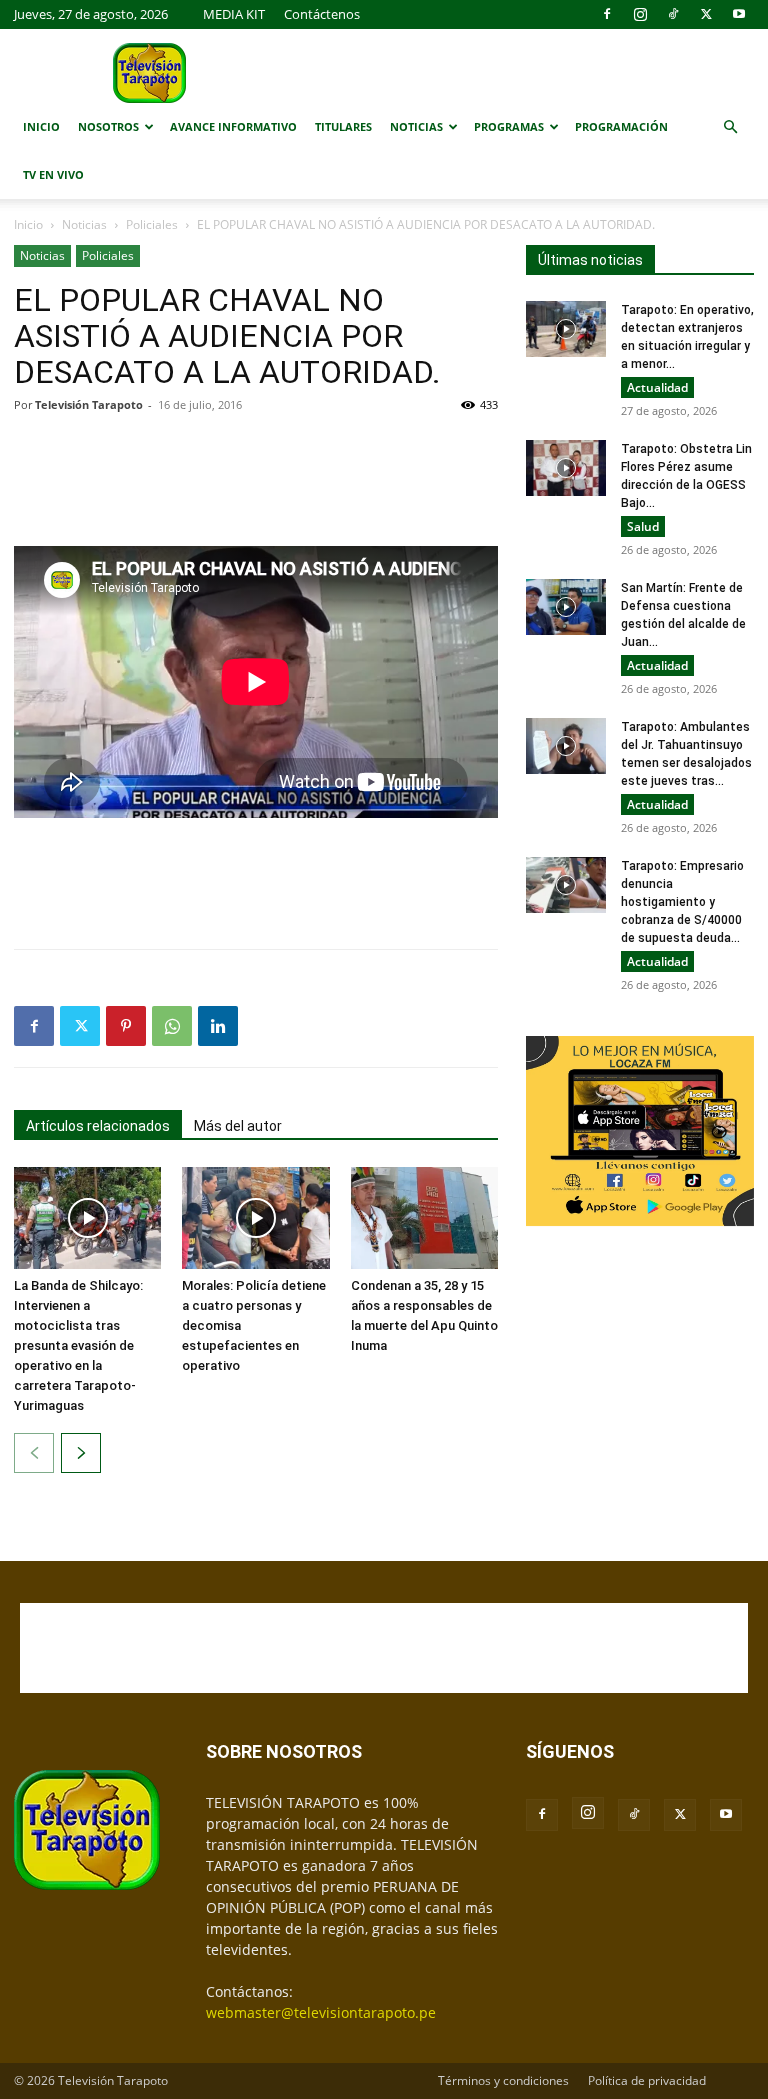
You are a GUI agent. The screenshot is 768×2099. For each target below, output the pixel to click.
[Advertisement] (256, 480)
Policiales (152, 224)
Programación (621, 126)
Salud (643, 526)
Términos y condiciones (503, 2080)
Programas (509, 126)
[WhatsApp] (172, 1026)
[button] (730, 127)
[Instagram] (640, 14)
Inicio (41, 126)
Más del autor (238, 1126)
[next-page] (81, 1453)
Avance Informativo (233, 126)
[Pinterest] (126, 1026)
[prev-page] (34, 1453)
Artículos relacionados (98, 1126)
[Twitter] (706, 14)
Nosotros (108, 126)
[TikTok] (673, 14)
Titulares (343, 126)
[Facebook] (607, 14)
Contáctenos (322, 14)
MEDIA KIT (234, 14)
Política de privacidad (647, 2080)
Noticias (416, 126)
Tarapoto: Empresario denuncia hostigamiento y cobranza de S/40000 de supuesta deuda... (682, 902)
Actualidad (657, 387)
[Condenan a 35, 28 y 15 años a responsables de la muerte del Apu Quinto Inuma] (424, 1217)
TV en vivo (53, 174)
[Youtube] (739, 14)
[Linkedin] (218, 1026)
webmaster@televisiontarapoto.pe (321, 2012)
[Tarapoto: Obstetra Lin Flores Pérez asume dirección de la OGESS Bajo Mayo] (566, 468)
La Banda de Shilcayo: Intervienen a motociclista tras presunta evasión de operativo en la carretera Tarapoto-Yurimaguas (78, 1345)
